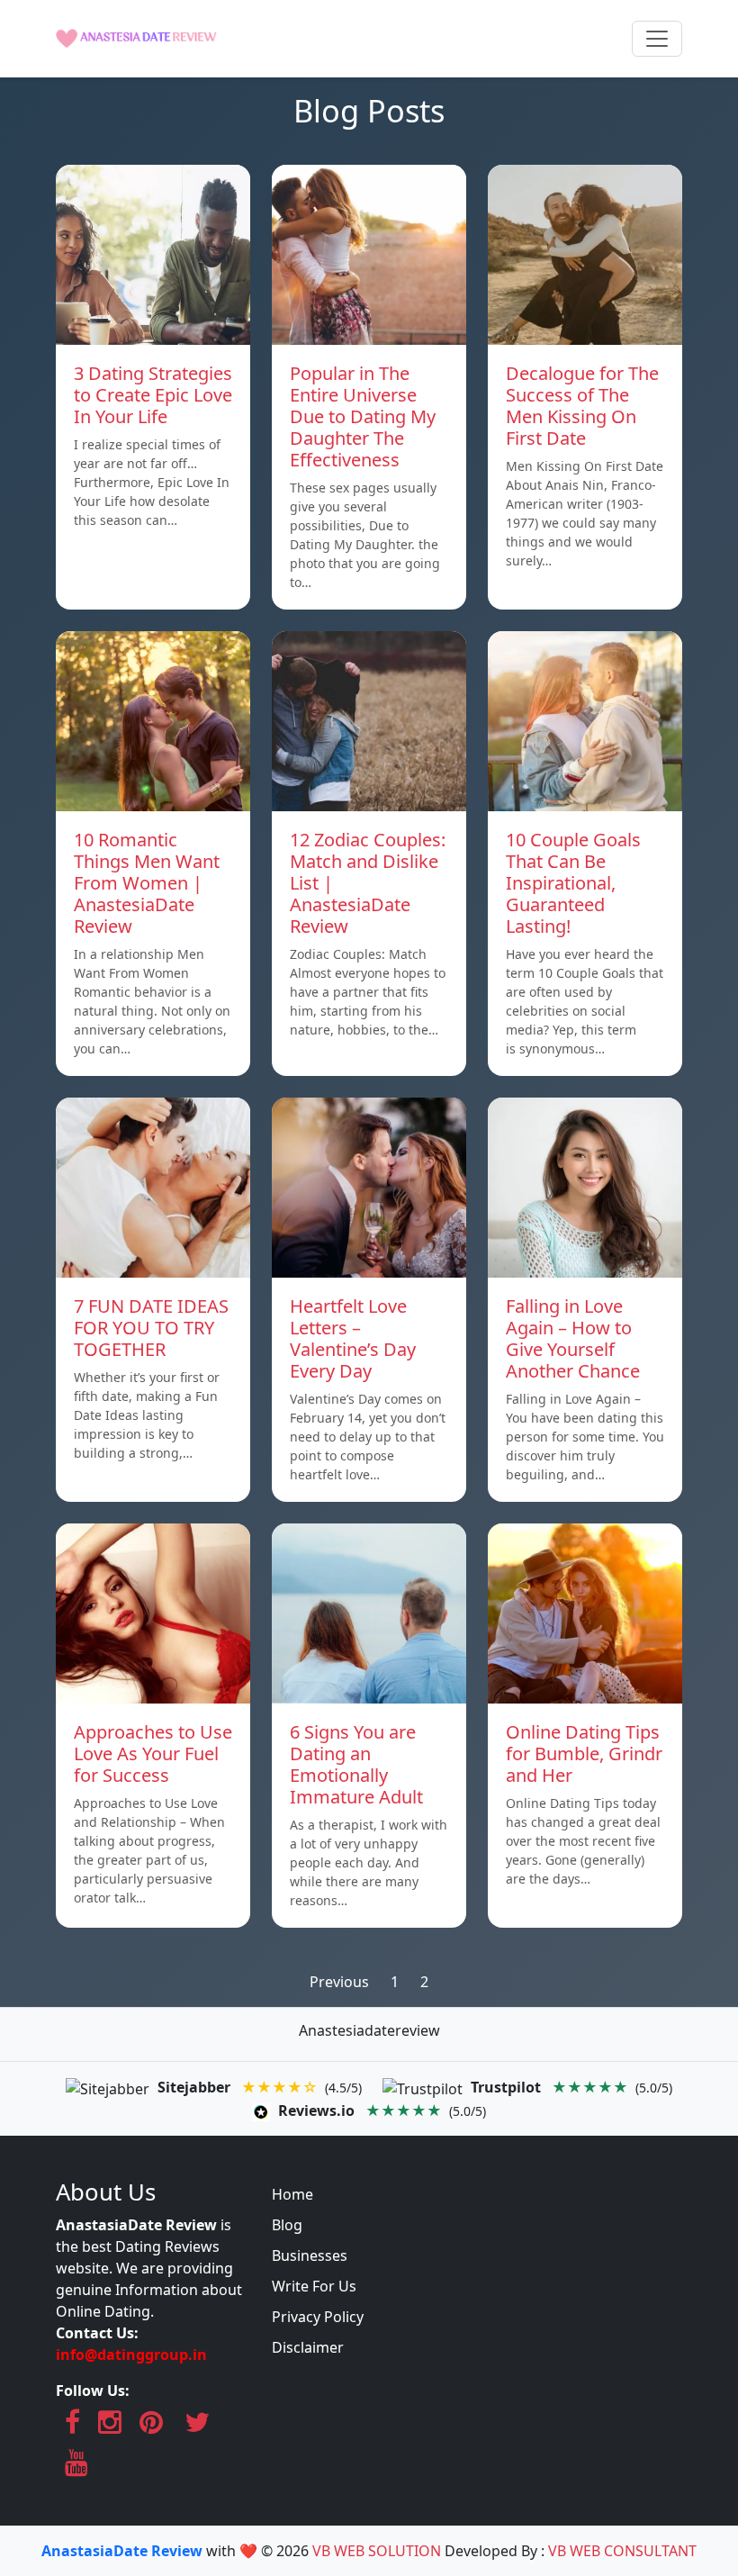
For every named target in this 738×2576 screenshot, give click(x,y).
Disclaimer (308, 2347)
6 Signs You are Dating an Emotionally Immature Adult (356, 1764)
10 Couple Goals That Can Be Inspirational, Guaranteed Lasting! (573, 883)
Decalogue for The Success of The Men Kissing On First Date (582, 406)
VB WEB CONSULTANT (622, 2551)
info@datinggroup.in (131, 2355)
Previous (339, 1982)
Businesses (310, 2255)
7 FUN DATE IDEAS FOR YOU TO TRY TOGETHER (151, 1328)
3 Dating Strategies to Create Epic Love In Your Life (153, 395)
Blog (287, 2225)
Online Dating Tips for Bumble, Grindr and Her (584, 1753)
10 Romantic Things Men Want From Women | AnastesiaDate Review (147, 883)
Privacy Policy (318, 2317)
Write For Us (314, 2286)
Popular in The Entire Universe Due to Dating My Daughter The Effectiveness (363, 416)
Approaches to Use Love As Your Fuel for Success (153, 1753)
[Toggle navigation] (657, 39)
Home (292, 2194)
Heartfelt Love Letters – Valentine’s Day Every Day (353, 1338)
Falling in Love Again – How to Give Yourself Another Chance (573, 1338)
